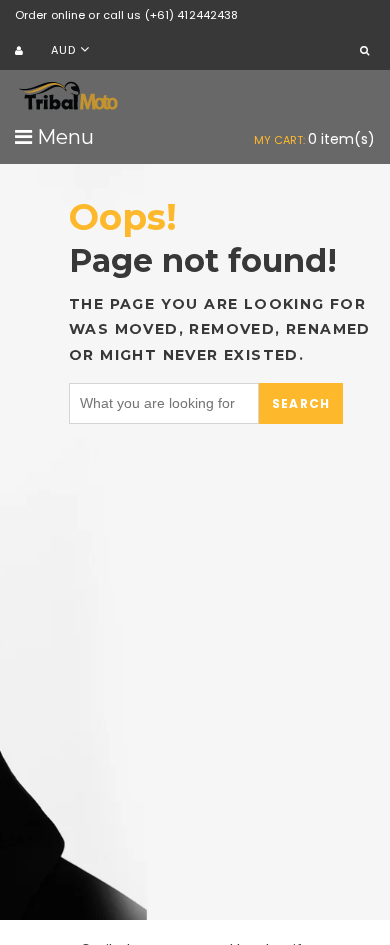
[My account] (21, 51)
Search (301, 403)
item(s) (314, 139)
